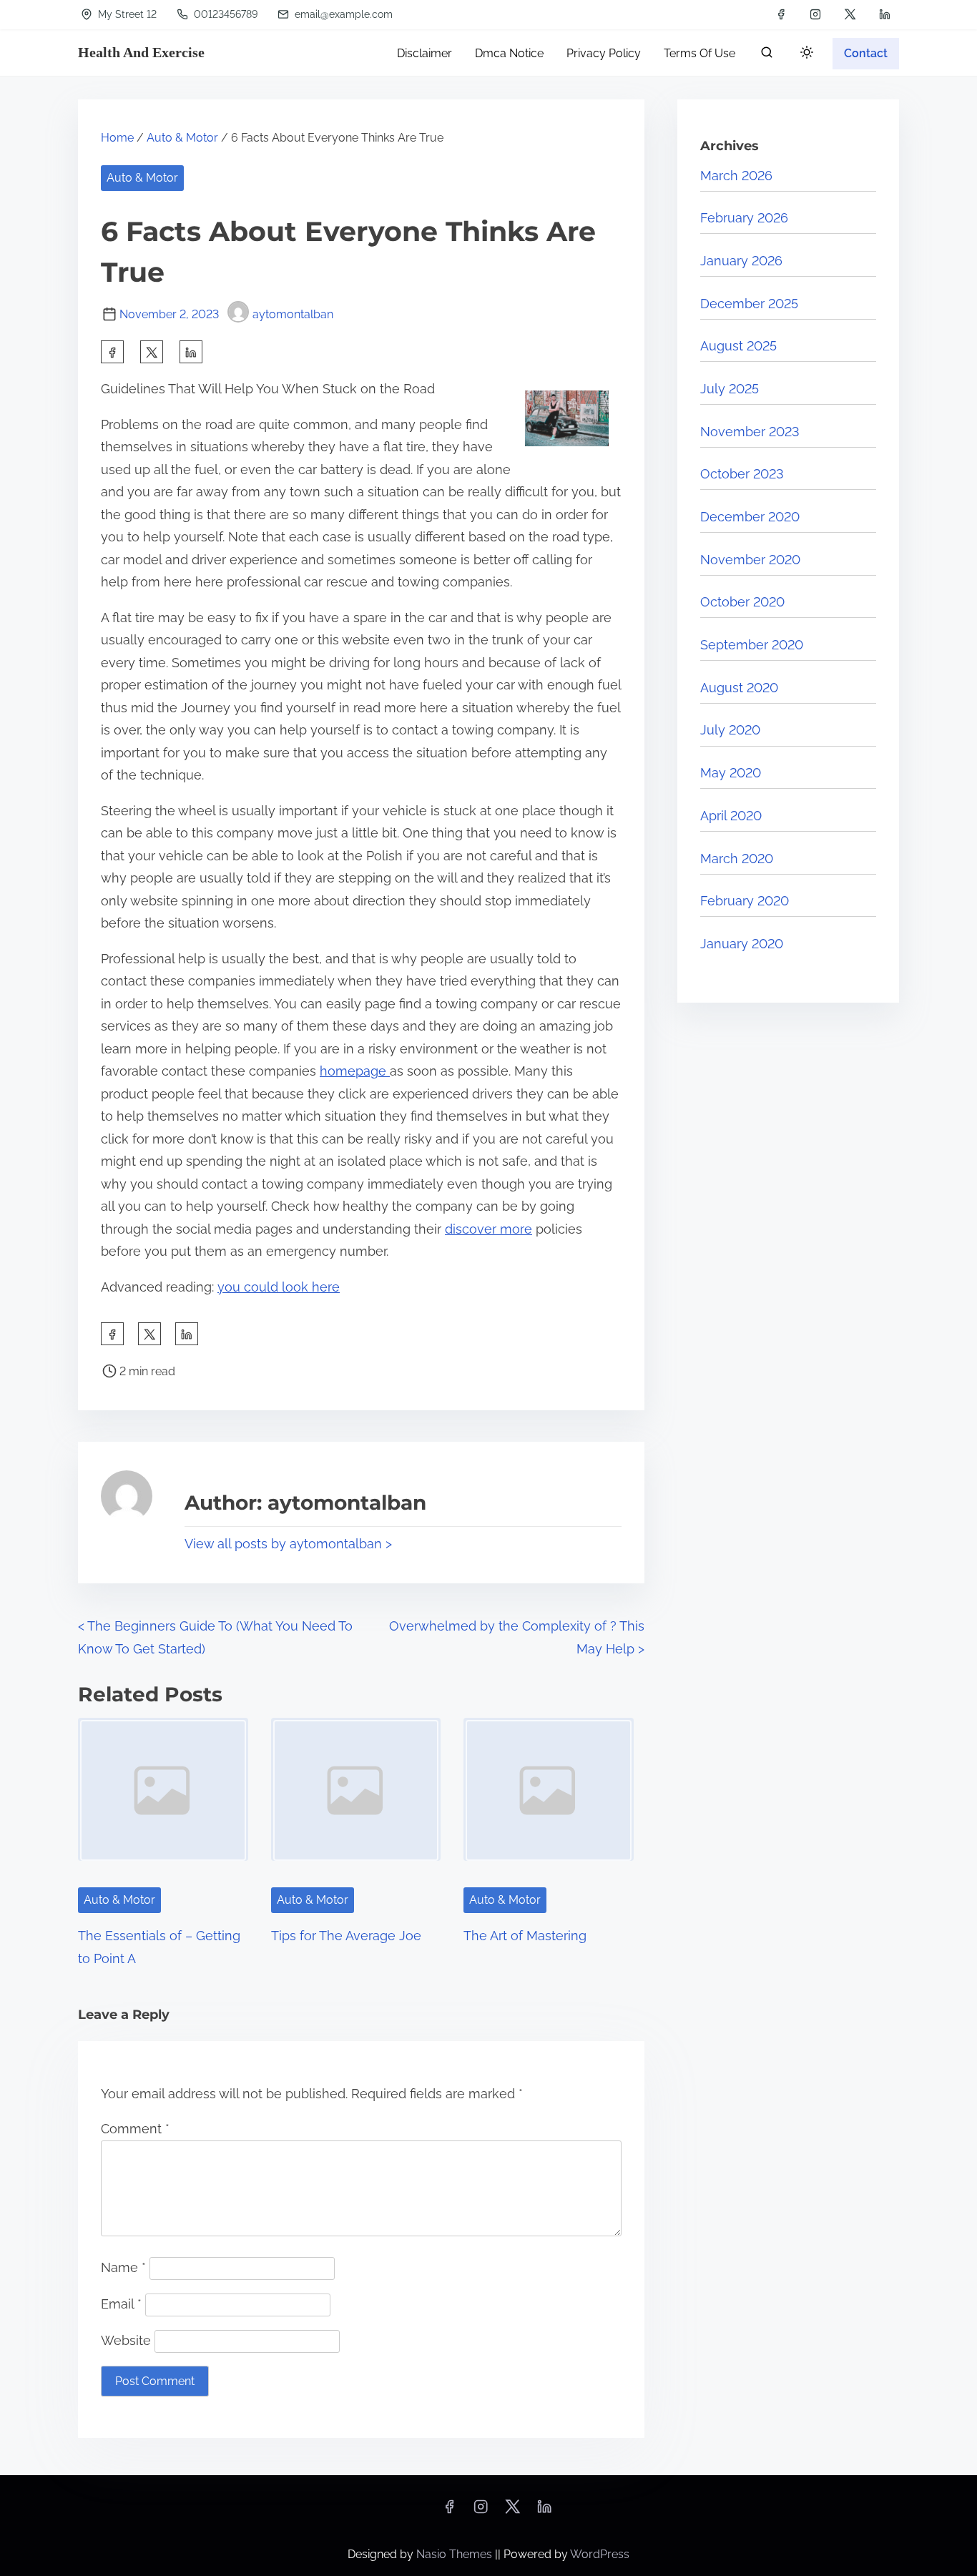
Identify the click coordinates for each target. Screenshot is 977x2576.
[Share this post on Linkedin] (191, 352)
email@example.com (342, 14)
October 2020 (742, 602)
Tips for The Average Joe (346, 1936)
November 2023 (750, 432)
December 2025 (749, 304)
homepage (355, 1071)
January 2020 (742, 944)
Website (126, 2340)
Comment (135, 2129)
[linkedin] (885, 14)
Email (121, 2304)
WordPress (600, 2554)
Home (117, 138)
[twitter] (850, 14)
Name (123, 2267)
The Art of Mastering (525, 1936)
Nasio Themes (456, 2554)
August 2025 (738, 346)
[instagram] (815, 14)
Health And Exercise (141, 52)
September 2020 (752, 645)
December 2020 (750, 517)
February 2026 (744, 218)
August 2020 (739, 688)
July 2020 (730, 730)
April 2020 (731, 816)
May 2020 (731, 773)
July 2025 (730, 389)
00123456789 (224, 14)
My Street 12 (126, 14)
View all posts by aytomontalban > (288, 1544)
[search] (767, 55)
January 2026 (741, 261)
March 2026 (736, 176)
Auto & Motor (182, 138)
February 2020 (745, 901)
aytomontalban (293, 314)
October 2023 (742, 474)
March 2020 (737, 859)
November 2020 (750, 560)
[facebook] (781, 14)
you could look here (279, 1287)
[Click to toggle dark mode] (804, 55)
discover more (488, 1229)
